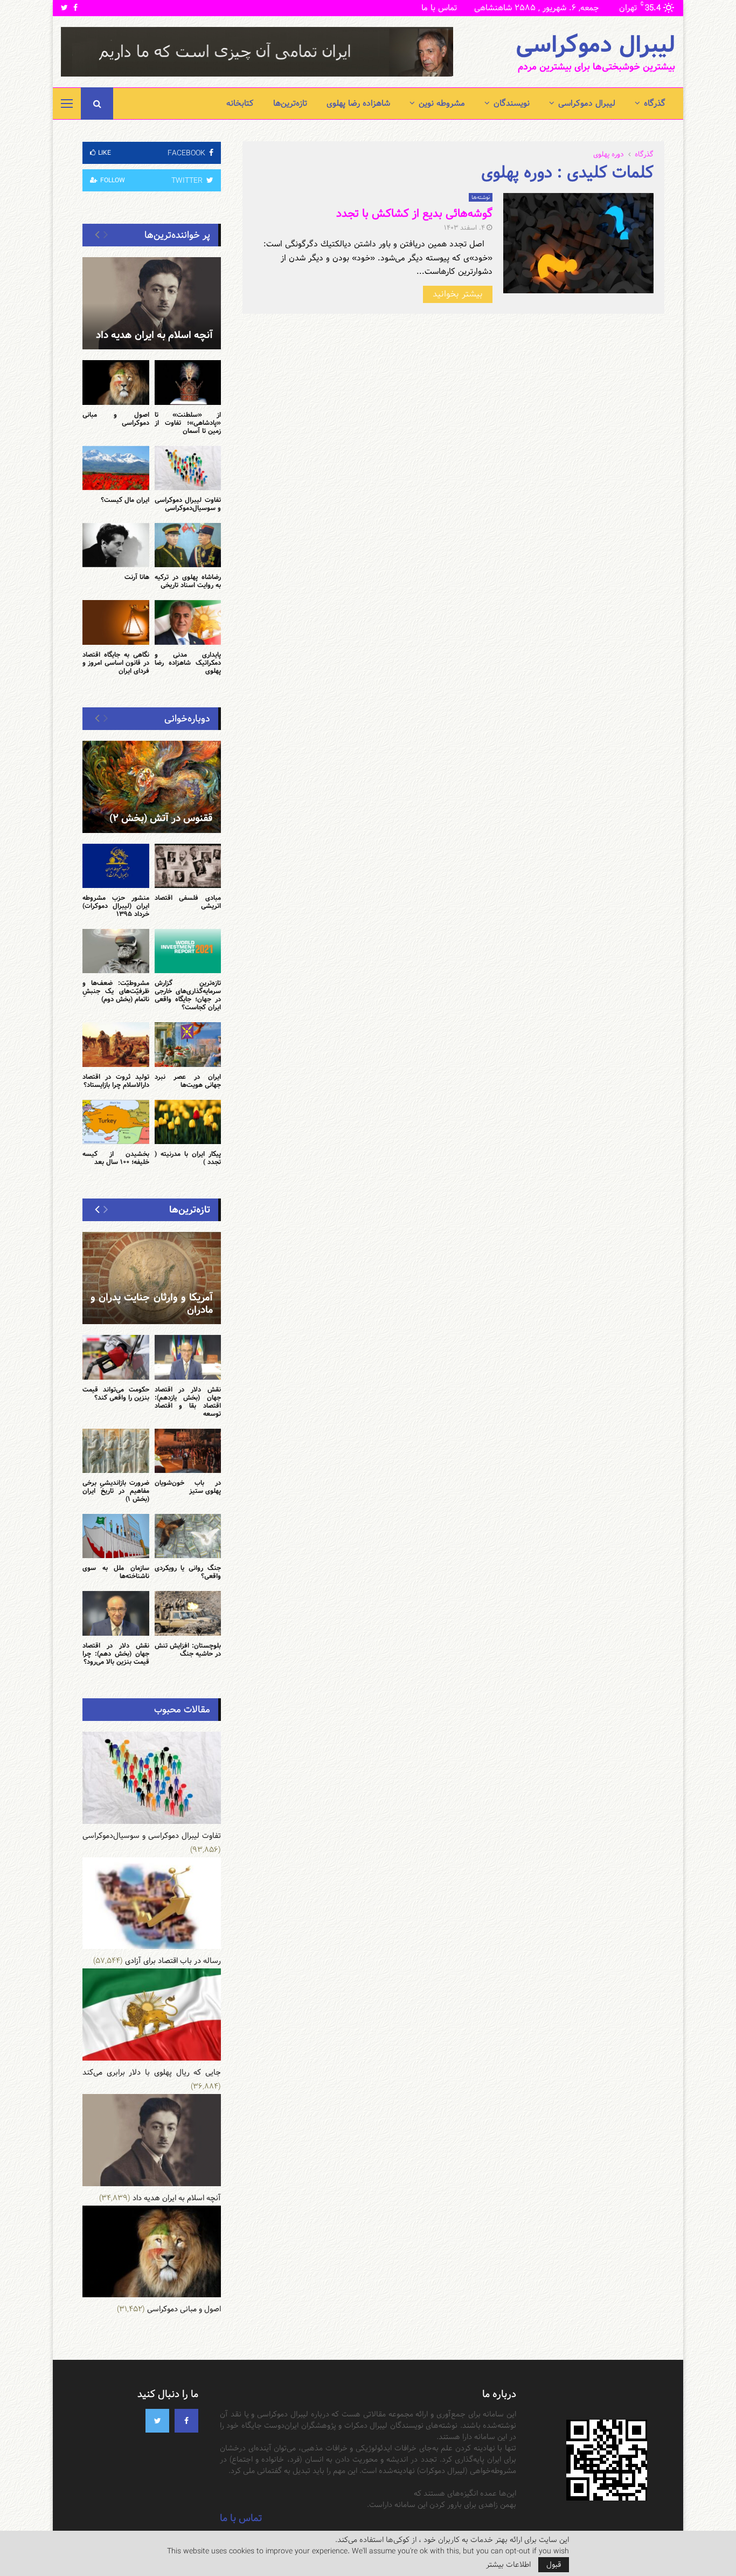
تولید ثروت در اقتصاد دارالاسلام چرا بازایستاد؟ (116, 1081)
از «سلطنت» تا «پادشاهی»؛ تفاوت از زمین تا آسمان (188, 423)
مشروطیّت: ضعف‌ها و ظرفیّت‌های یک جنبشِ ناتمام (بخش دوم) (116, 991)
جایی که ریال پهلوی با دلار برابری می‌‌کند (152, 2072)
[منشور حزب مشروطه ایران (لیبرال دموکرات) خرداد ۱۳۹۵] (116, 866)
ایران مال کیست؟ (125, 500)
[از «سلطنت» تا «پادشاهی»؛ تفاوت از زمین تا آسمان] (188, 382)
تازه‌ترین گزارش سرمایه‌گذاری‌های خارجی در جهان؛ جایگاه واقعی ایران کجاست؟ (188, 995)
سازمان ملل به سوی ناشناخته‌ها (116, 1572)
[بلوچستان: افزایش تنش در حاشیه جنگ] (188, 1613)
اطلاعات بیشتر (508, 2565)
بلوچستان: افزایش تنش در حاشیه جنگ (188, 1649)
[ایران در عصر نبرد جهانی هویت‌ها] (188, 1044)
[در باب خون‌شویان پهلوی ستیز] (188, 1451)
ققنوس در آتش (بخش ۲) (161, 818)
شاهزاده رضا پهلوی (358, 103)
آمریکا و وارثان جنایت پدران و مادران (152, 1304)
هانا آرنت (137, 577)
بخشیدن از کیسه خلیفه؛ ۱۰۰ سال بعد (116, 1158)
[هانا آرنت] (116, 545)
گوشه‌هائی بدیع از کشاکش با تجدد (414, 213)
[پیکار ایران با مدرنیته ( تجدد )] (188, 1122)
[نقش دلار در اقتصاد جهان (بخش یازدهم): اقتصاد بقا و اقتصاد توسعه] (188, 1357)
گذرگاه (655, 103)
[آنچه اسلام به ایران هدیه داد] (152, 303)
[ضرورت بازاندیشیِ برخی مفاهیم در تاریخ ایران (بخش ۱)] (116, 1451)
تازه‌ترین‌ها (290, 103)
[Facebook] (186, 2421)
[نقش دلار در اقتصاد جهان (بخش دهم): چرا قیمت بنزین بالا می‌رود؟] (116, 1613)
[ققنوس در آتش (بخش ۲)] (152, 787)
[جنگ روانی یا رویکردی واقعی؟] (188, 1536)
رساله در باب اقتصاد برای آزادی (173, 1961)
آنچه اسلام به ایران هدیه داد (154, 335)
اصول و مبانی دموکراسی (116, 419)
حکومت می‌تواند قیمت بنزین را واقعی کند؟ (116, 1393)
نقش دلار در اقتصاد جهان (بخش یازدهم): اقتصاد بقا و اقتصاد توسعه (188, 1401)
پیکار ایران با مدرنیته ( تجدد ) (188, 1158)
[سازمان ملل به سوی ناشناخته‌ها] (116, 1536)
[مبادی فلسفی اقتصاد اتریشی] (188, 866)
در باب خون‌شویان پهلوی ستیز (188, 1487)
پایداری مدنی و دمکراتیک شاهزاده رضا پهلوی (188, 663)
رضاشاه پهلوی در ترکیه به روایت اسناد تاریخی (188, 581)
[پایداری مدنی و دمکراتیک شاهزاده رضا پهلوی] (188, 622)
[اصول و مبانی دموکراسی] (116, 382)
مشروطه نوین (442, 103)
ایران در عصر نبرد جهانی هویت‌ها (188, 1081)
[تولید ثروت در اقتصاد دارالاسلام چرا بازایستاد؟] (116, 1044)
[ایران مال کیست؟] (116, 468)
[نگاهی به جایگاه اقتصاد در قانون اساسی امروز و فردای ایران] (116, 622)
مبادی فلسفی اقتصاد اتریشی (188, 902)
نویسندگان (512, 103)
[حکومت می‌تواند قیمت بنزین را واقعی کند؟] (116, 1357)
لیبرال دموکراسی (595, 45)
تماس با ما (439, 8)
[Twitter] (157, 2421)
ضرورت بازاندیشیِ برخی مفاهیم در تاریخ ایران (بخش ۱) (116, 1491)
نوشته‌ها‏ (481, 197)
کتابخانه (240, 103)
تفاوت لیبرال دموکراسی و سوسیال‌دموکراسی (188, 504)
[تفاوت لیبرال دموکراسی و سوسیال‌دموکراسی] (188, 468)
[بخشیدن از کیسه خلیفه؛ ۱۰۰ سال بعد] (116, 1122)
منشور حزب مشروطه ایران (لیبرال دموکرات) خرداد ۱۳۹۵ (116, 906)
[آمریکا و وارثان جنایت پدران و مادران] (152, 1278)
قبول (554, 2565)
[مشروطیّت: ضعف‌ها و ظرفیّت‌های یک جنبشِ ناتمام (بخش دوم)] (116, 951)
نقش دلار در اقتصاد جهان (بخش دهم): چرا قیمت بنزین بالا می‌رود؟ (116, 1654)
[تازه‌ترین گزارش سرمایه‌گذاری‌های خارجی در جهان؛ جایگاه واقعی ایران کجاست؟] (188, 951)
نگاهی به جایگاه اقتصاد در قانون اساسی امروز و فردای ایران (116, 663)
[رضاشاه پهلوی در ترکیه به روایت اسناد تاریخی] (188, 545)
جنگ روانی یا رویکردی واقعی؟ (188, 1572)
